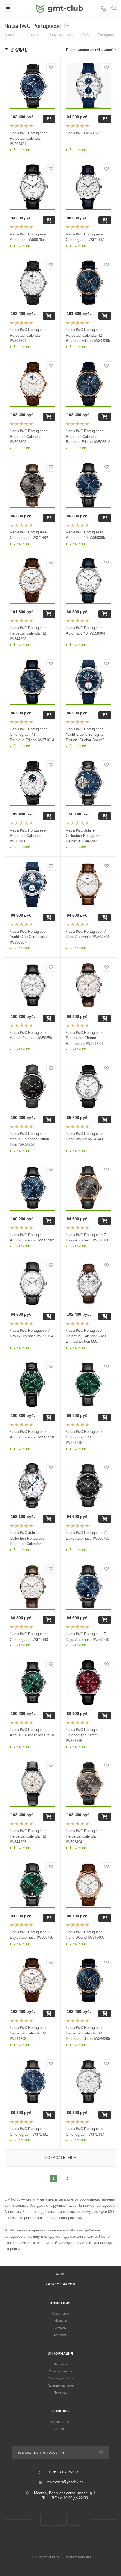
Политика (60, 2393)
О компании (61, 2314)
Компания (60, 2303)
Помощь (61, 2411)
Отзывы (61, 2328)
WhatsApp (75, 2520)
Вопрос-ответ (61, 2422)
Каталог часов (60, 2284)
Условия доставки (61, 2378)
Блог (60, 2274)
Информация (60, 2353)
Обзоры (60, 2429)
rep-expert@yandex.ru (65, 2482)
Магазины (60, 2364)
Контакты (61, 2335)
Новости (61, 2321)
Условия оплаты (60, 2371)
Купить (49, 119)
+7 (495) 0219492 (62, 2472)
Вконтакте (46, 2520)
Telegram (61, 2520)
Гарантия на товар (61, 2385)
